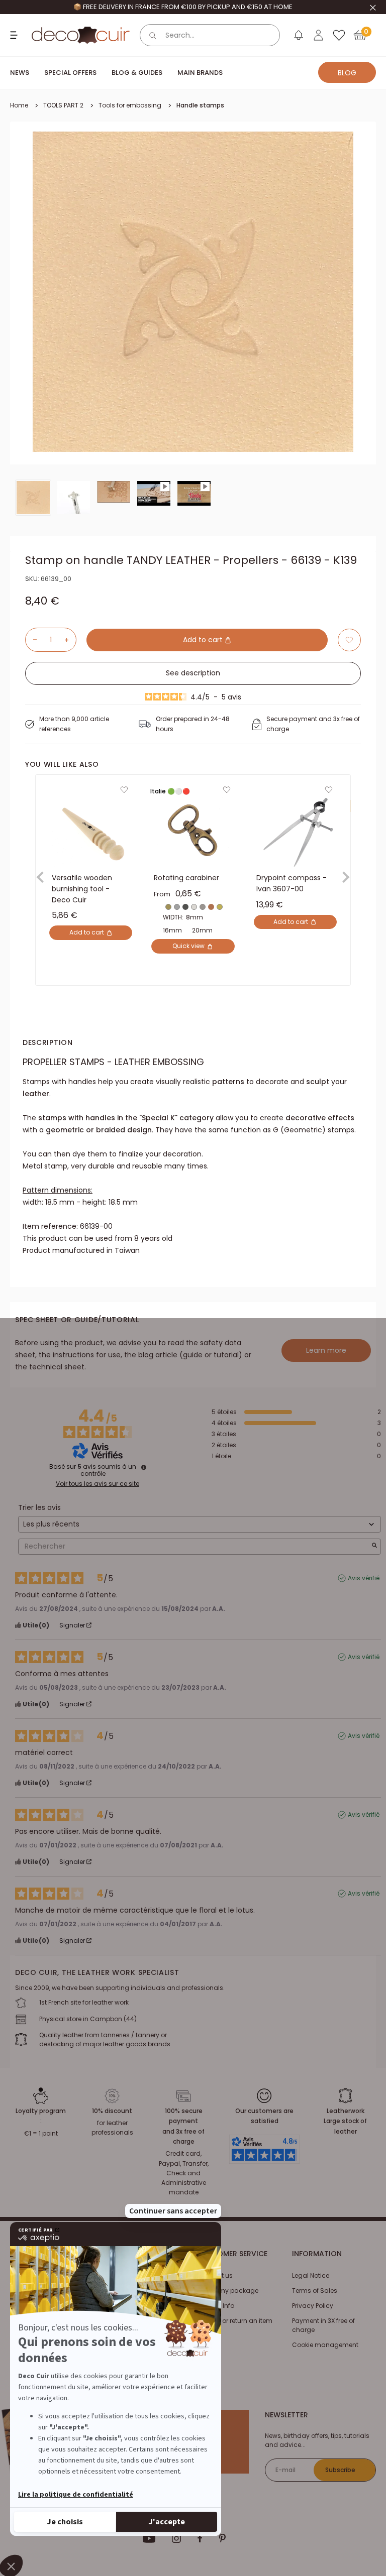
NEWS (20, 73)
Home (19, 105)
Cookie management (325, 2345)
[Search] (153, 35)
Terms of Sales (315, 2291)
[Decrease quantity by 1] (31, 640)
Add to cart (204, 640)
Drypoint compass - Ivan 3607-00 (292, 884)
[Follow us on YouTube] (149, 2538)
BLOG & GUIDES (137, 73)
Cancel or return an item (235, 2321)
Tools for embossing (130, 105)
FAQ (204, 2336)
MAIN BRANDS (200, 73)
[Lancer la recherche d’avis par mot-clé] (374, 1546)
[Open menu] (15, 35)
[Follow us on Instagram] (177, 2538)
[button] (349, 640)
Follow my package (228, 2291)
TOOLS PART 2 (63, 105)
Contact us (215, 2275)
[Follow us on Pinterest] (222, 2538)
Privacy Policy (313, 2306)
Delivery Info (216, 2306)
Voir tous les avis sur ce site (98, 1484)
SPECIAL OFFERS (70, 73)
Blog (347, 73)
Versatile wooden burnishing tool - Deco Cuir (82, 889)
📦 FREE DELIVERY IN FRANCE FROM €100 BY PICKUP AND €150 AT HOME (183, 7)
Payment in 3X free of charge (323, 2325)
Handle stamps (200, 105)
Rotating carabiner (186, 878)
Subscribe (340, 2470)
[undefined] (144, 1467)
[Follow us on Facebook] (200, 2538)
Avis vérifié (364, 1578)
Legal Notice (311, 2275)
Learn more (326, 1350)
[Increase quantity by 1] (70, 640)
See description (193, 673)
